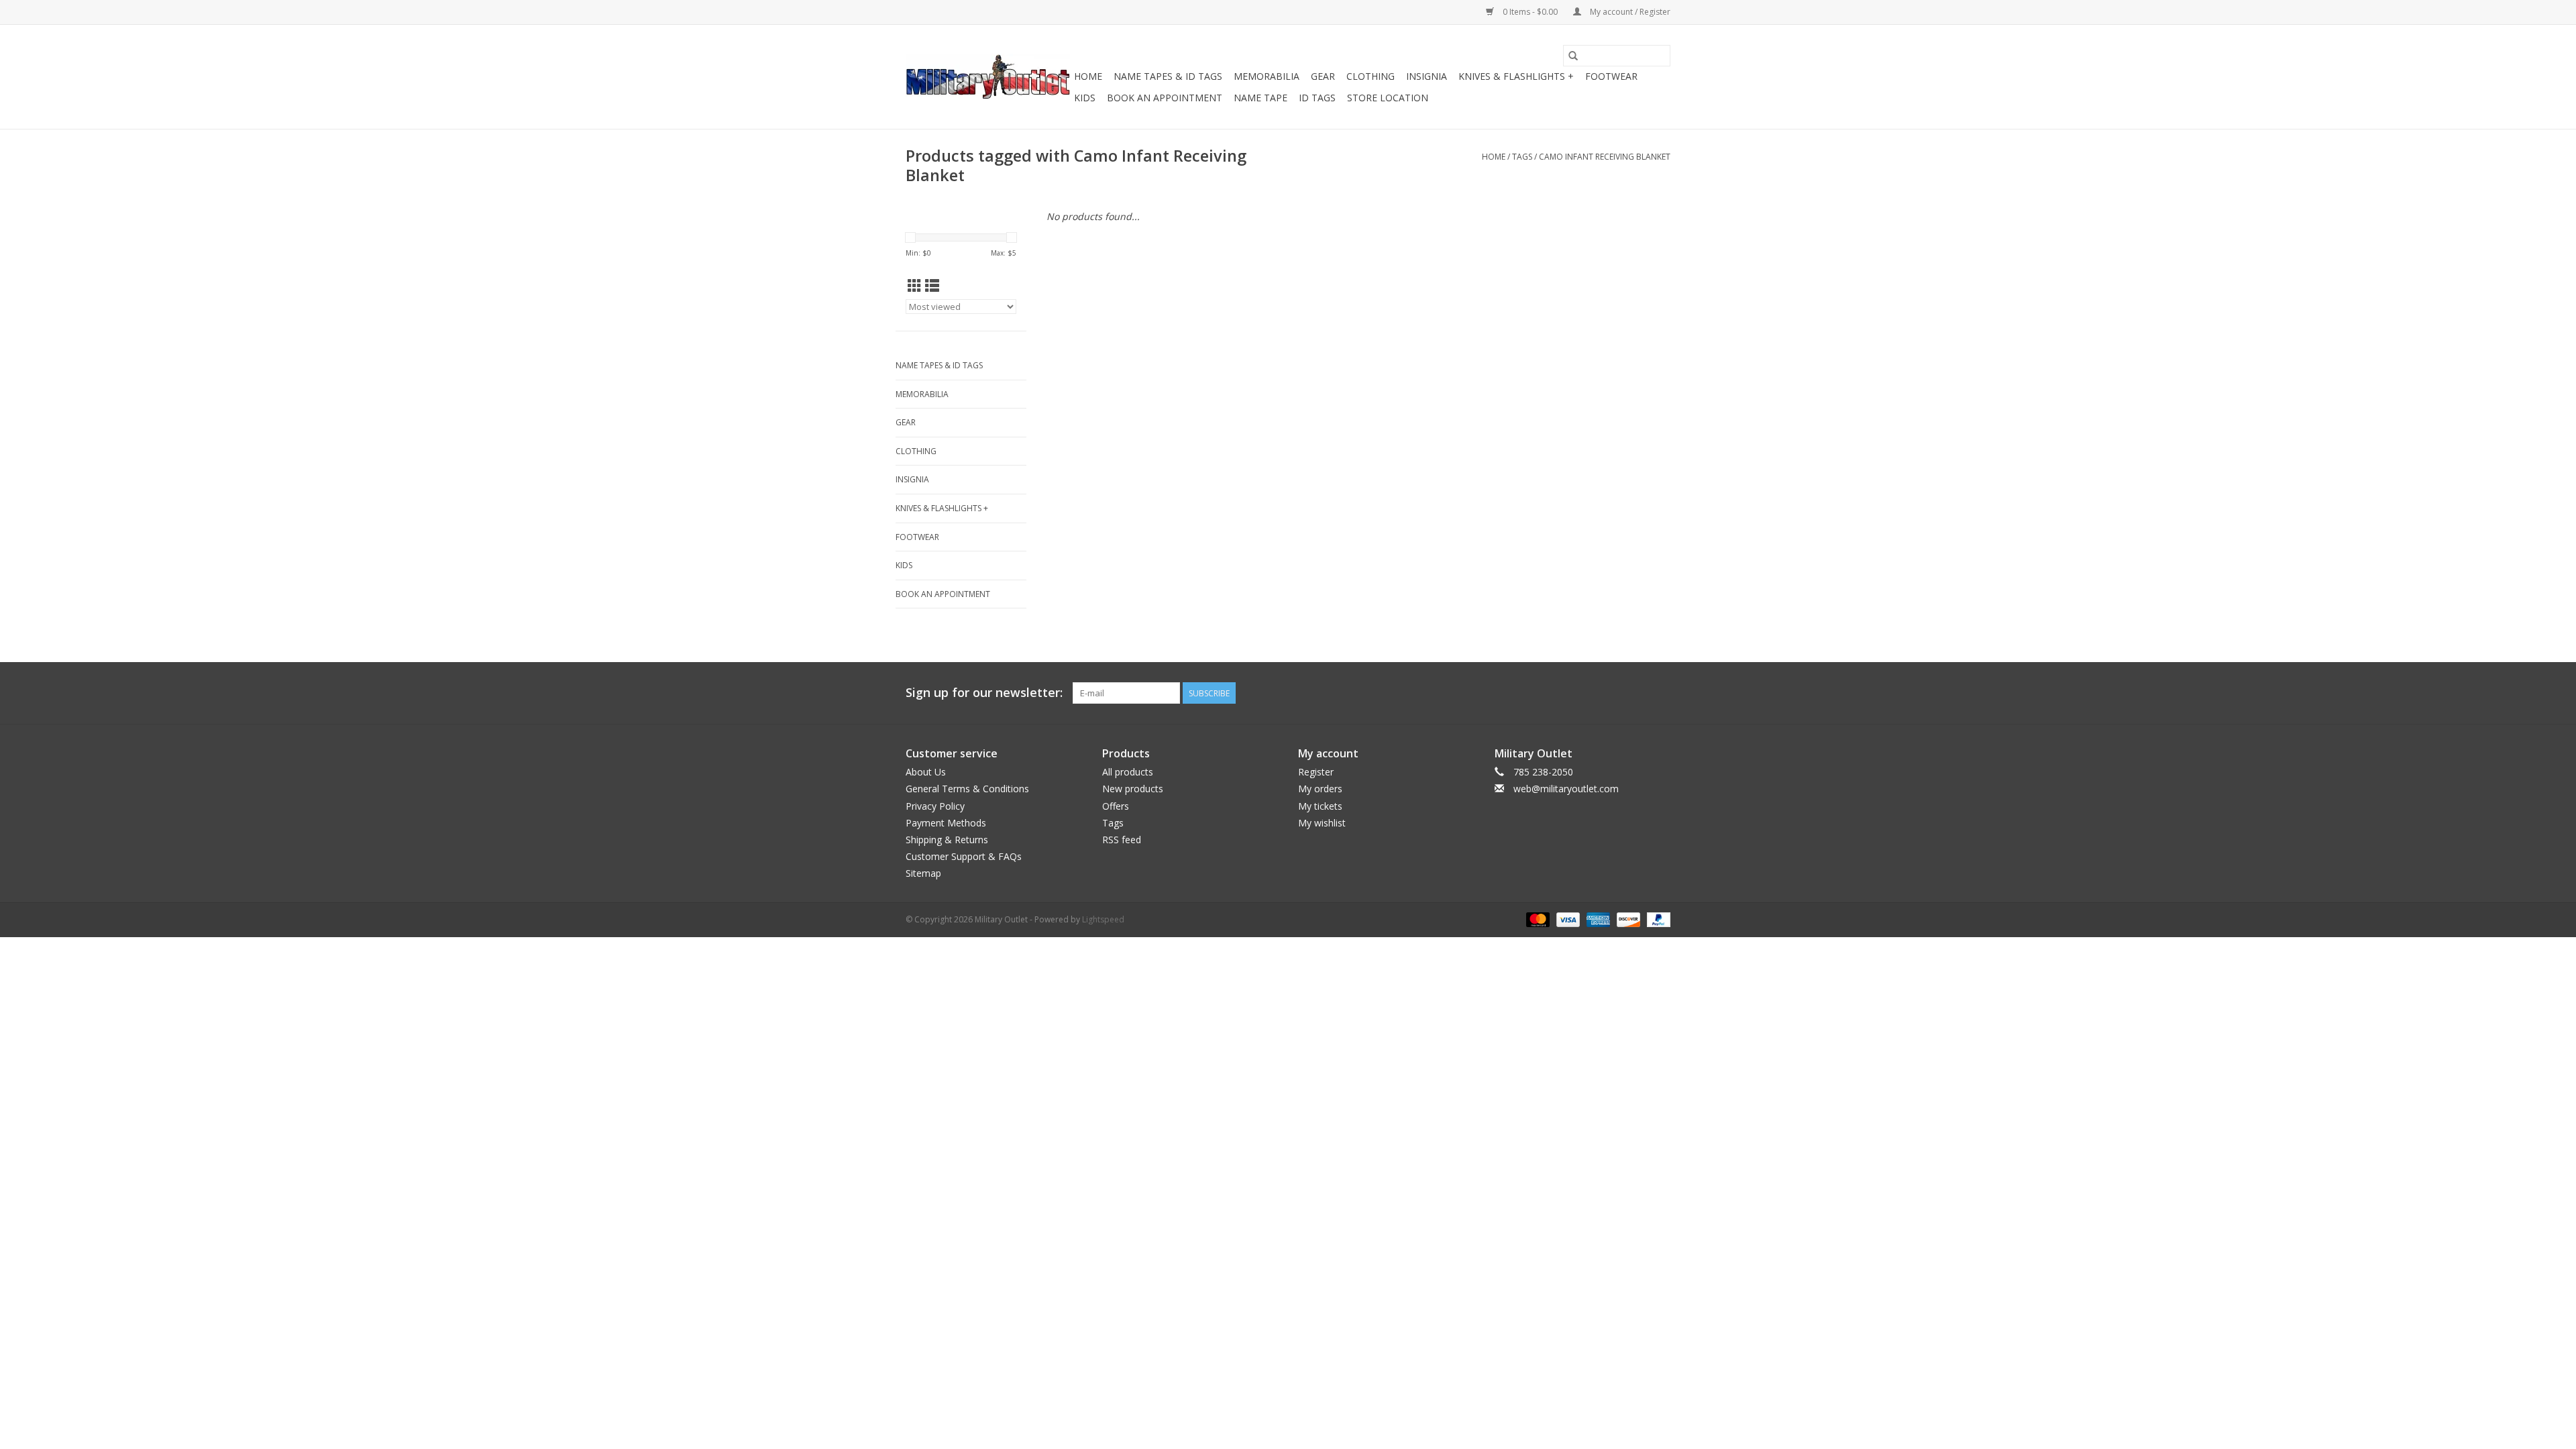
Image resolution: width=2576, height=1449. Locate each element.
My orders (1320, 789)
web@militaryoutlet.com (1566, 789)
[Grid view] (915, 286)
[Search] (1573, 56)
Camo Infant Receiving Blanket (1605, 157)
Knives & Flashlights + (1516, 76)
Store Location (1388, 98)
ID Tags (1317, 98)
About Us (926, 772)
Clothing (1371, 76)
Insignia (1427, 76)
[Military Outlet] (988, 77)
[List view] (932, 286)
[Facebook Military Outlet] (1611, 693)
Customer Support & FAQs (964, 856)
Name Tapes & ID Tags (1168, 76)
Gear (1323, 76)
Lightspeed (1103, 919)
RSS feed (1122, 840)
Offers (1116, 806)
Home (1088, 76)
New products (1133, 789)
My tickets (1320, 806)
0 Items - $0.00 (1530, 12)
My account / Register (1629, 12)
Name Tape (1260, 98)
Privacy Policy (935, 806)
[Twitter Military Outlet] (1635, 693)
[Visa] (1567, 919)
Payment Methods (946, 823)
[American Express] (1597, 919)
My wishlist (1322, 823)
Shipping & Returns (947, 840)
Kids (1085, 98)
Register (1316, 772)
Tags (1522, 157)
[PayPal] (1656, 919)
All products (1128, 772)
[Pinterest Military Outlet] (1660, 693)
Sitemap (923, 873)
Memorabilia (1267, 76)
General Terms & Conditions (967, 789)
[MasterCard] (1537, 919)
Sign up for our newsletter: (984, 693)
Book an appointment (1165, 98)
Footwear (1611, 76)
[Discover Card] (1627, 919)
